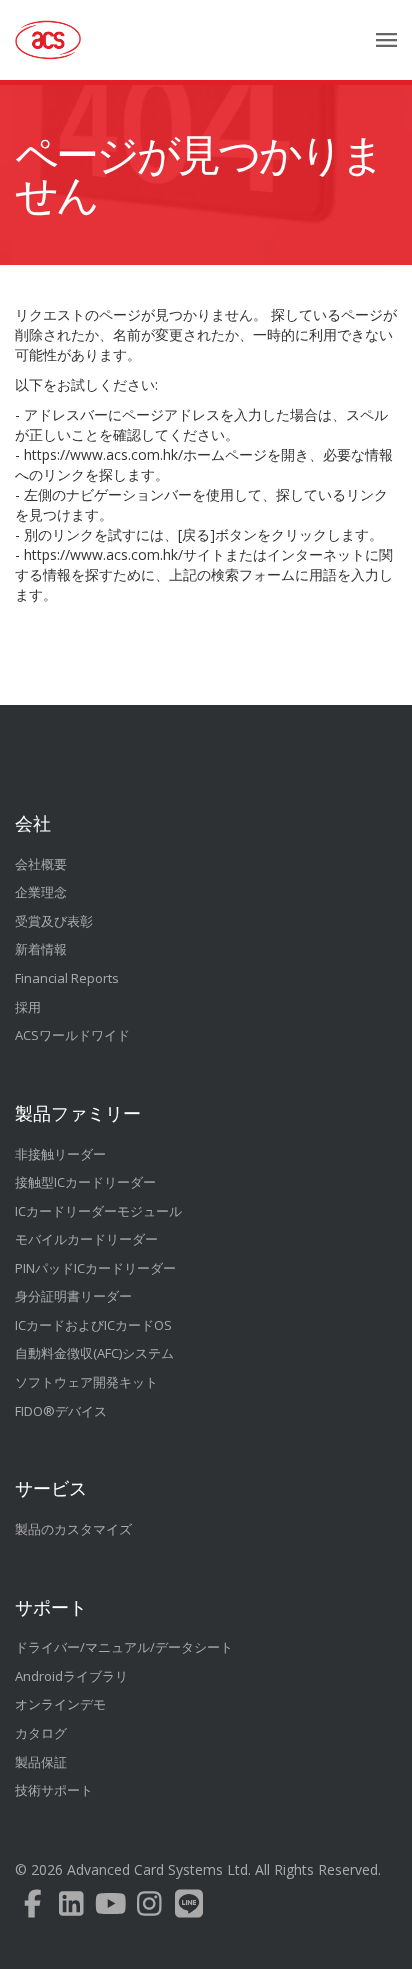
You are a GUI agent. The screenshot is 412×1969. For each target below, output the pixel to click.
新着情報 (41, 949)
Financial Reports (67, 978)
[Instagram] (149, 1908)
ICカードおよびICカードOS (93, 1325)
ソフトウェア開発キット (86, 1382)
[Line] (188, 1908)
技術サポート (54, 1790)
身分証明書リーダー (73, 1296)
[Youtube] (110, 1908)
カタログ (41, 1733)
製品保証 (41, 1762)
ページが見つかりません (198, 175)
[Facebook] (32, 1908)
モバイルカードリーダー (86, 1239)
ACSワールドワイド (72, 1035)
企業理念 (41, 892)
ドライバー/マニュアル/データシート (124, 1647)
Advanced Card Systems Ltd (157, 1869)
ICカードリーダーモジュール (98, 1211)
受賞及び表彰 (54, 921)
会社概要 (41, 864)
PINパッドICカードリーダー (95, 1268)
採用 (28, 1007)
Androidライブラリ (71, 1676)
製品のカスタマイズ (73, 1529)
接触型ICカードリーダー (85, 1182)
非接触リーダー (60, 1154)
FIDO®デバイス (61, 1411)
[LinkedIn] (71, 1908)
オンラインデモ (60, 1704)
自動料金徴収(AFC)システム (94, 1353)
